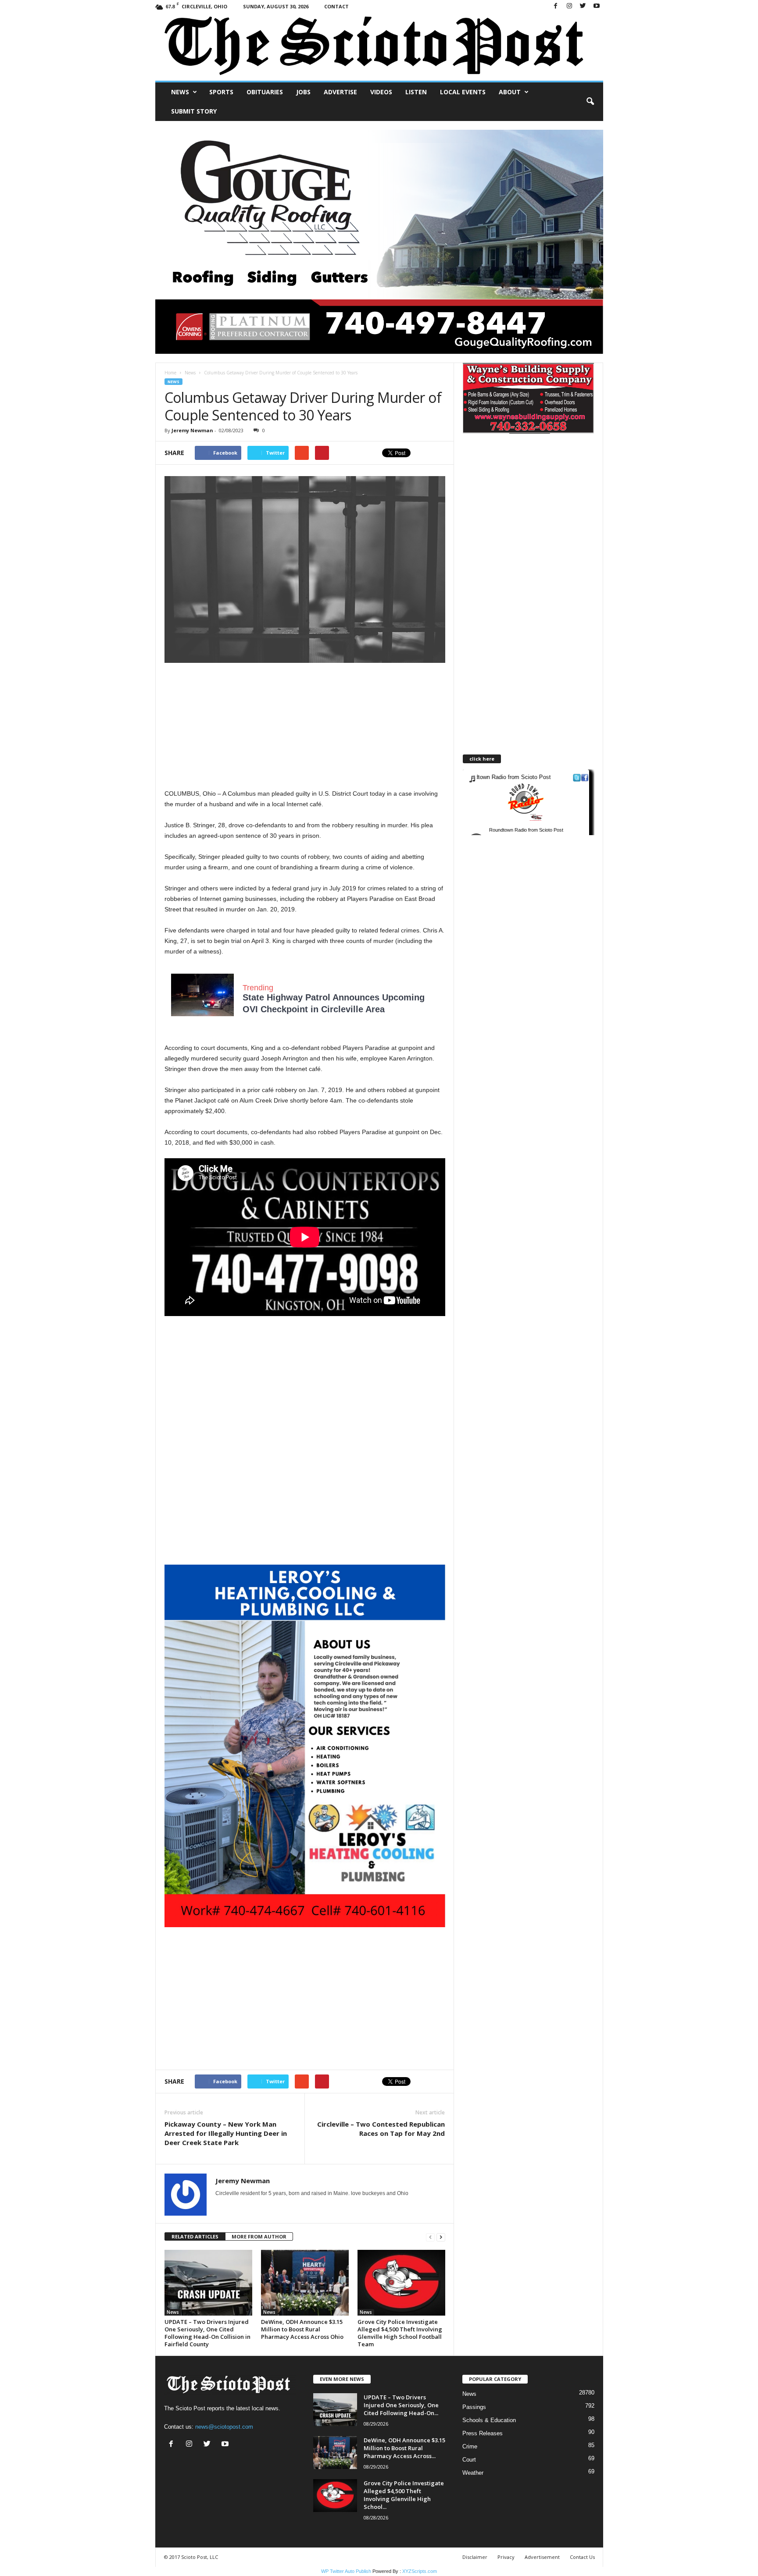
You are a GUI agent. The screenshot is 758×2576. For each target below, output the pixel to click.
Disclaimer (475, 2557)
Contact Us (582, 2557)
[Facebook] (556, 6)
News (180, 92)
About (510, 92)
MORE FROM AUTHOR (259, 2236)
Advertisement (542, 2557)
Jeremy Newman (192, 430)
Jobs (303, 92)
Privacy (506, 2557)
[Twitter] (583, 6)
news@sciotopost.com (224, 2427)
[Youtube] (597, 6)
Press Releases (483, 2433)
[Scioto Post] (379, 47)
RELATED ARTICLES (195, 2236)
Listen (416, 92)
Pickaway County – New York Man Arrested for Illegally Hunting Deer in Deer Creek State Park (226, 2133)
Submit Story (194, 111)
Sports (221, 92)
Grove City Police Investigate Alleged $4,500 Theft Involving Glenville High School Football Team (400, 2333)
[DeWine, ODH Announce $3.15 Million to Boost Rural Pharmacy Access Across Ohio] (305, 2283)
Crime (470, 2446)
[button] (590, 102)
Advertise (340, 92)
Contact (336, 6)
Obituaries (265, 92)
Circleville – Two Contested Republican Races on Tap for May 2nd (381, 2129)
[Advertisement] (305, 727)
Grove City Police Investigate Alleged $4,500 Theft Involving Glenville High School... (404, 2495)
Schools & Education (489, 2420)
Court (469, 2460)
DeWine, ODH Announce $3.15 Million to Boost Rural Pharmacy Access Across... (404, 2448)
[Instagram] (569, 6)
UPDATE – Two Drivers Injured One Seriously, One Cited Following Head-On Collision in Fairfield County (207, 2333)
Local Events (463, 92)
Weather (473, 2473)
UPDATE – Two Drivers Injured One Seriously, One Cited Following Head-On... (401, 2405)
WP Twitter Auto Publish (346, 2571)
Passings (474, 2407)
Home (170, 373)
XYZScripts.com (420, 2571)
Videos (381, 92)
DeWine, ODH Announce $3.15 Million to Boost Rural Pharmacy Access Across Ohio (302, 2329)
